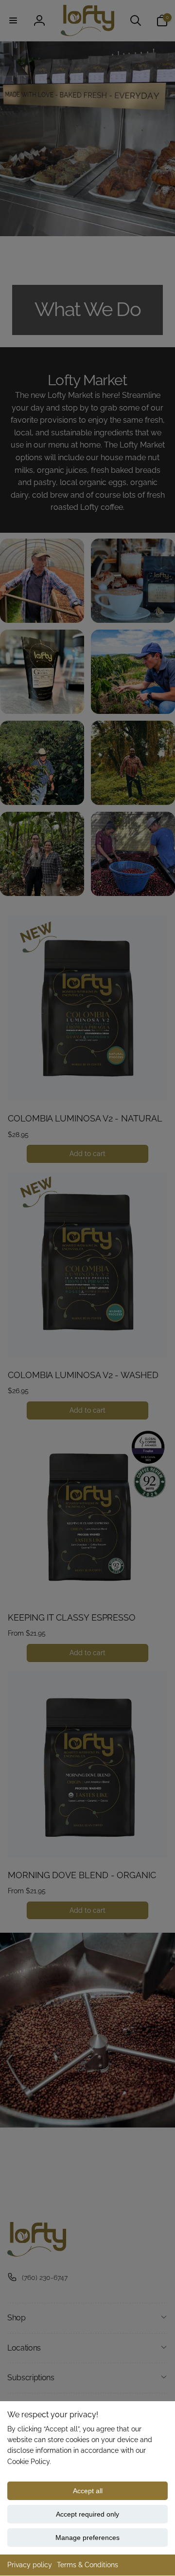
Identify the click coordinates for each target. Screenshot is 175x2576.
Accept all (88, 2491)
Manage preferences (87, 2538)
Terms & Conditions (87, 2565)
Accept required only (87, 2514)
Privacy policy (30, 2565)
